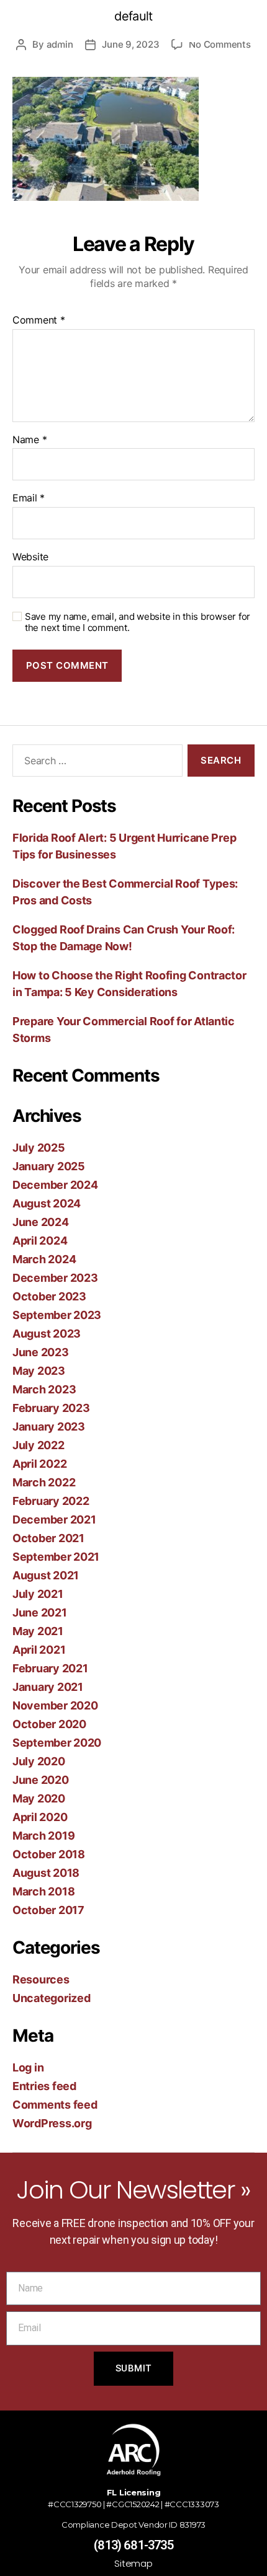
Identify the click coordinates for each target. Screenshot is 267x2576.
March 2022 (44, 1482)
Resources (41, 1979)
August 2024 (47, 1203)
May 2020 (39, 1798)
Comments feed (55, 2105)
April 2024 (40, 1241)
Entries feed (44, 2086)
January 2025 (49, 1166)
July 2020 (39, 1761)
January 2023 (49, 1427)
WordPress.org (52, 2123)
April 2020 (40, 1817)
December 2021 (54, 1520)
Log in (28, 2067)
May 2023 (39, 1371)
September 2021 (56, 1557)
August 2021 (46, 1575)
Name (29, 440)
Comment (39, 320)
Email (29, 498)
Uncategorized (52, 1998)
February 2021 (50, 1668)
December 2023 (55, 1278)
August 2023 (47, 1334)
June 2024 (41, 1222)
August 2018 (46, 1873)
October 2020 (49, 1724)
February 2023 (51, 1408)
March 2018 (43, 1891)
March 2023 (44, 1389)
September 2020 (57, 1743)
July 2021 (38, 1594)
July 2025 (39, 1148)
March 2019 (43, 1836)
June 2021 (40, 1612)
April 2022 (39, 1464)
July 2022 (38, 1445)
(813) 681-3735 (133, 2545)
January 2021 (48, 1687)
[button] (186, 34)
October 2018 (49, 1854)
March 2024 (44, 1259)
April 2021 (39, 1650)
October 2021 (48, 1538)
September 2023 (57, 1315)
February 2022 (51, 1501)
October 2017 (48, 1910)
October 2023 (49, 1296)
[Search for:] (95, 763)
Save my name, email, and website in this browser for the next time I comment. (138, 623)
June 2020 (41, 1780)
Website (30, 557)
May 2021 (38, 1631)
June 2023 (41, 1352)
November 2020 (55, 1705)
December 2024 (55, 1185)
